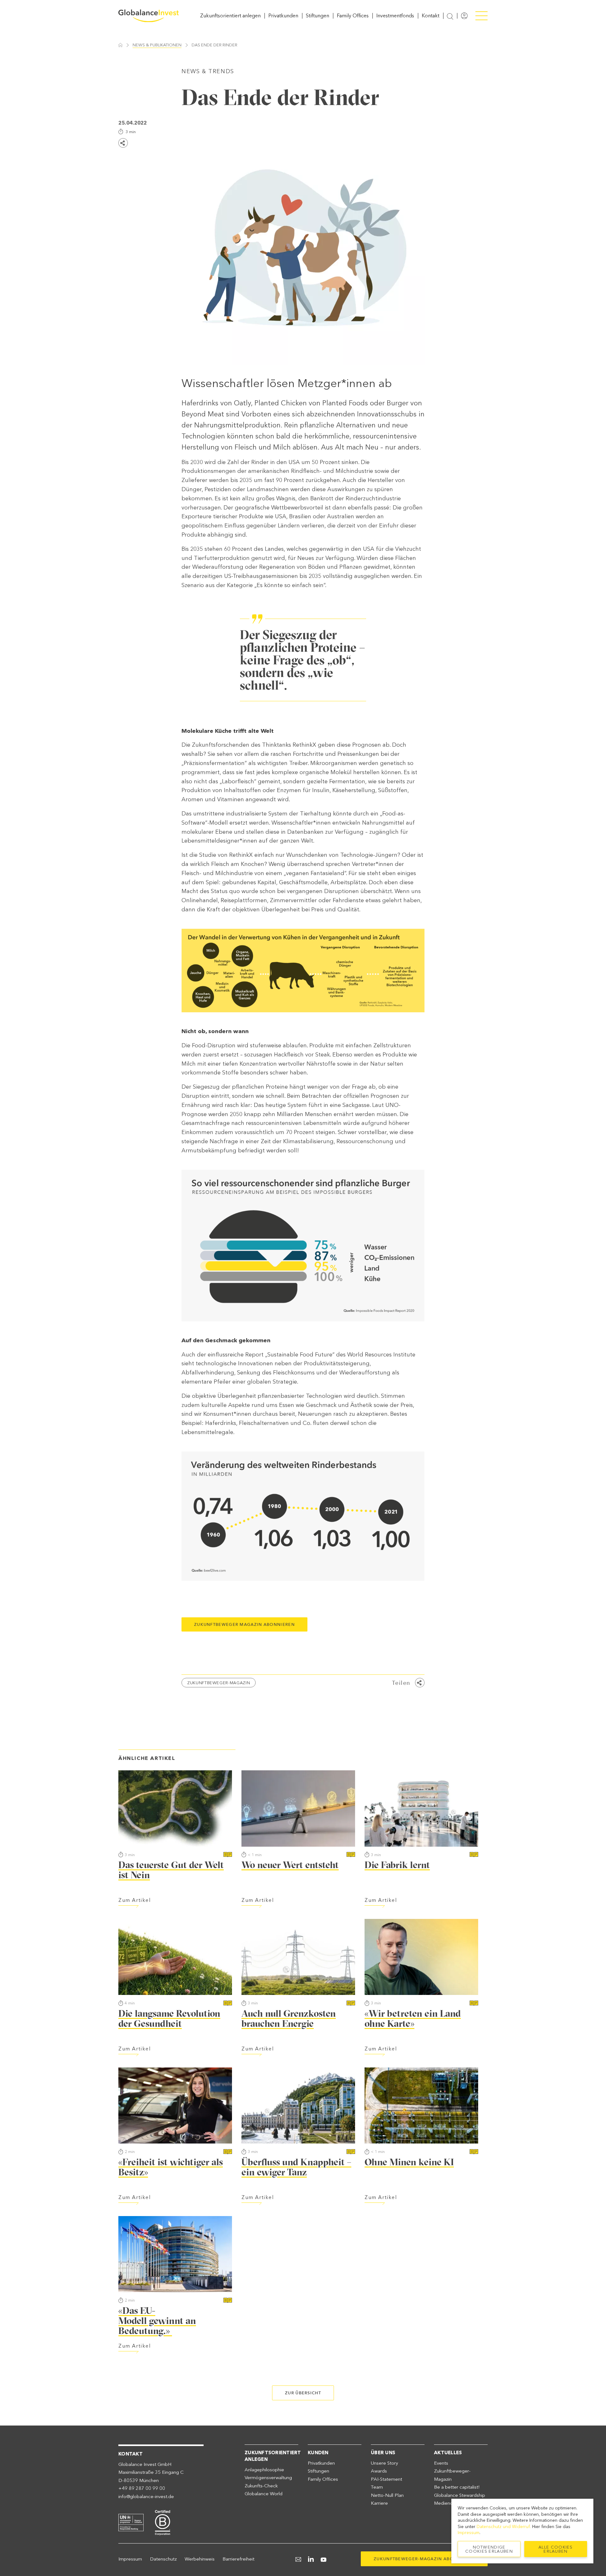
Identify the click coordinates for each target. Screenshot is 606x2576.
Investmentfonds (395, 16)
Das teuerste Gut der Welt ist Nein (171, 1870)
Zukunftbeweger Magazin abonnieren (244, 1624)
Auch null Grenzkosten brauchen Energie (289, 2018)
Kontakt (431, 16)
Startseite (120, 45)
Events (441, 2463)
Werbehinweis (200, 2559)
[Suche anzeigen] (450, 16)
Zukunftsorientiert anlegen (230, 16)
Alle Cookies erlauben (556, 2549)
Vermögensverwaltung (268, 2478)
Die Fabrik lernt (397, 1865)
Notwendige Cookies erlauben (489, 2549)
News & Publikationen (157, 45)
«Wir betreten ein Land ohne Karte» (413, 2018)
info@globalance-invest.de (146, 2497)
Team (377, 2487)
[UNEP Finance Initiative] (131, 2522)
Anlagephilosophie (264, 2470)
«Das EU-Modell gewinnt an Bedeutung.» (157, 2321)
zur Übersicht (303, 2393)
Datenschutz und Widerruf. (504, 2527)
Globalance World (264, 2494)
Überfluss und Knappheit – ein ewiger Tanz (296, 2167)
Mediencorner (449, 2503)
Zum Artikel (135, 1900)
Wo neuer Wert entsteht (290, 1865)
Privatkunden (283, 16)
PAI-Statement (386, 2479)
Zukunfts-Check (261, 2486)
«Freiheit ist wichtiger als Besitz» (171, 2167)
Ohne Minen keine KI (409, 2162)
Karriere (379, 2503)
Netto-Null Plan (387, 2495)
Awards (379, 2471)
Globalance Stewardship (460, 2495)
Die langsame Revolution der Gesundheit (169, 2018)
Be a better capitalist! (457, 2487)
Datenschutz (163, 2559)
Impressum (130, 2559)
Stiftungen (318, 16)
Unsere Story (384, 2463)
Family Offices (353, 16)
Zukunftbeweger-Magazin (219, 1683)
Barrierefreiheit (238, 2559)
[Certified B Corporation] (163, 2522)
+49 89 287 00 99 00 (142, 2488)
